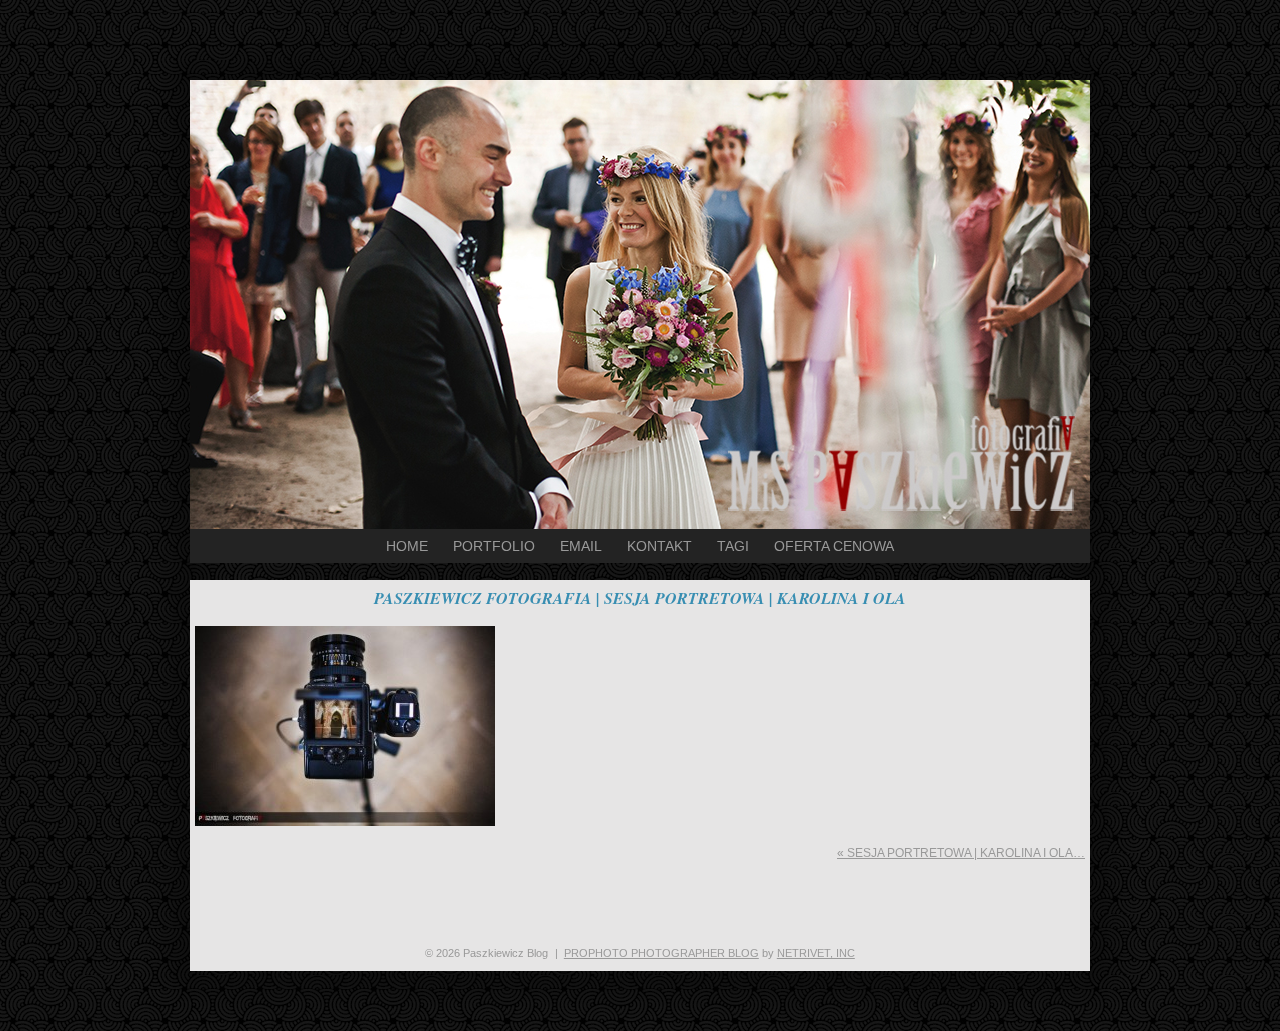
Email (581, 546)
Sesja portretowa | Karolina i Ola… (961, 853)
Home (407, 546)
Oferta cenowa (834, 546)
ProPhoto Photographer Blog (661, 953)
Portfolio (494, 546)
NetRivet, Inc (816, 953)
